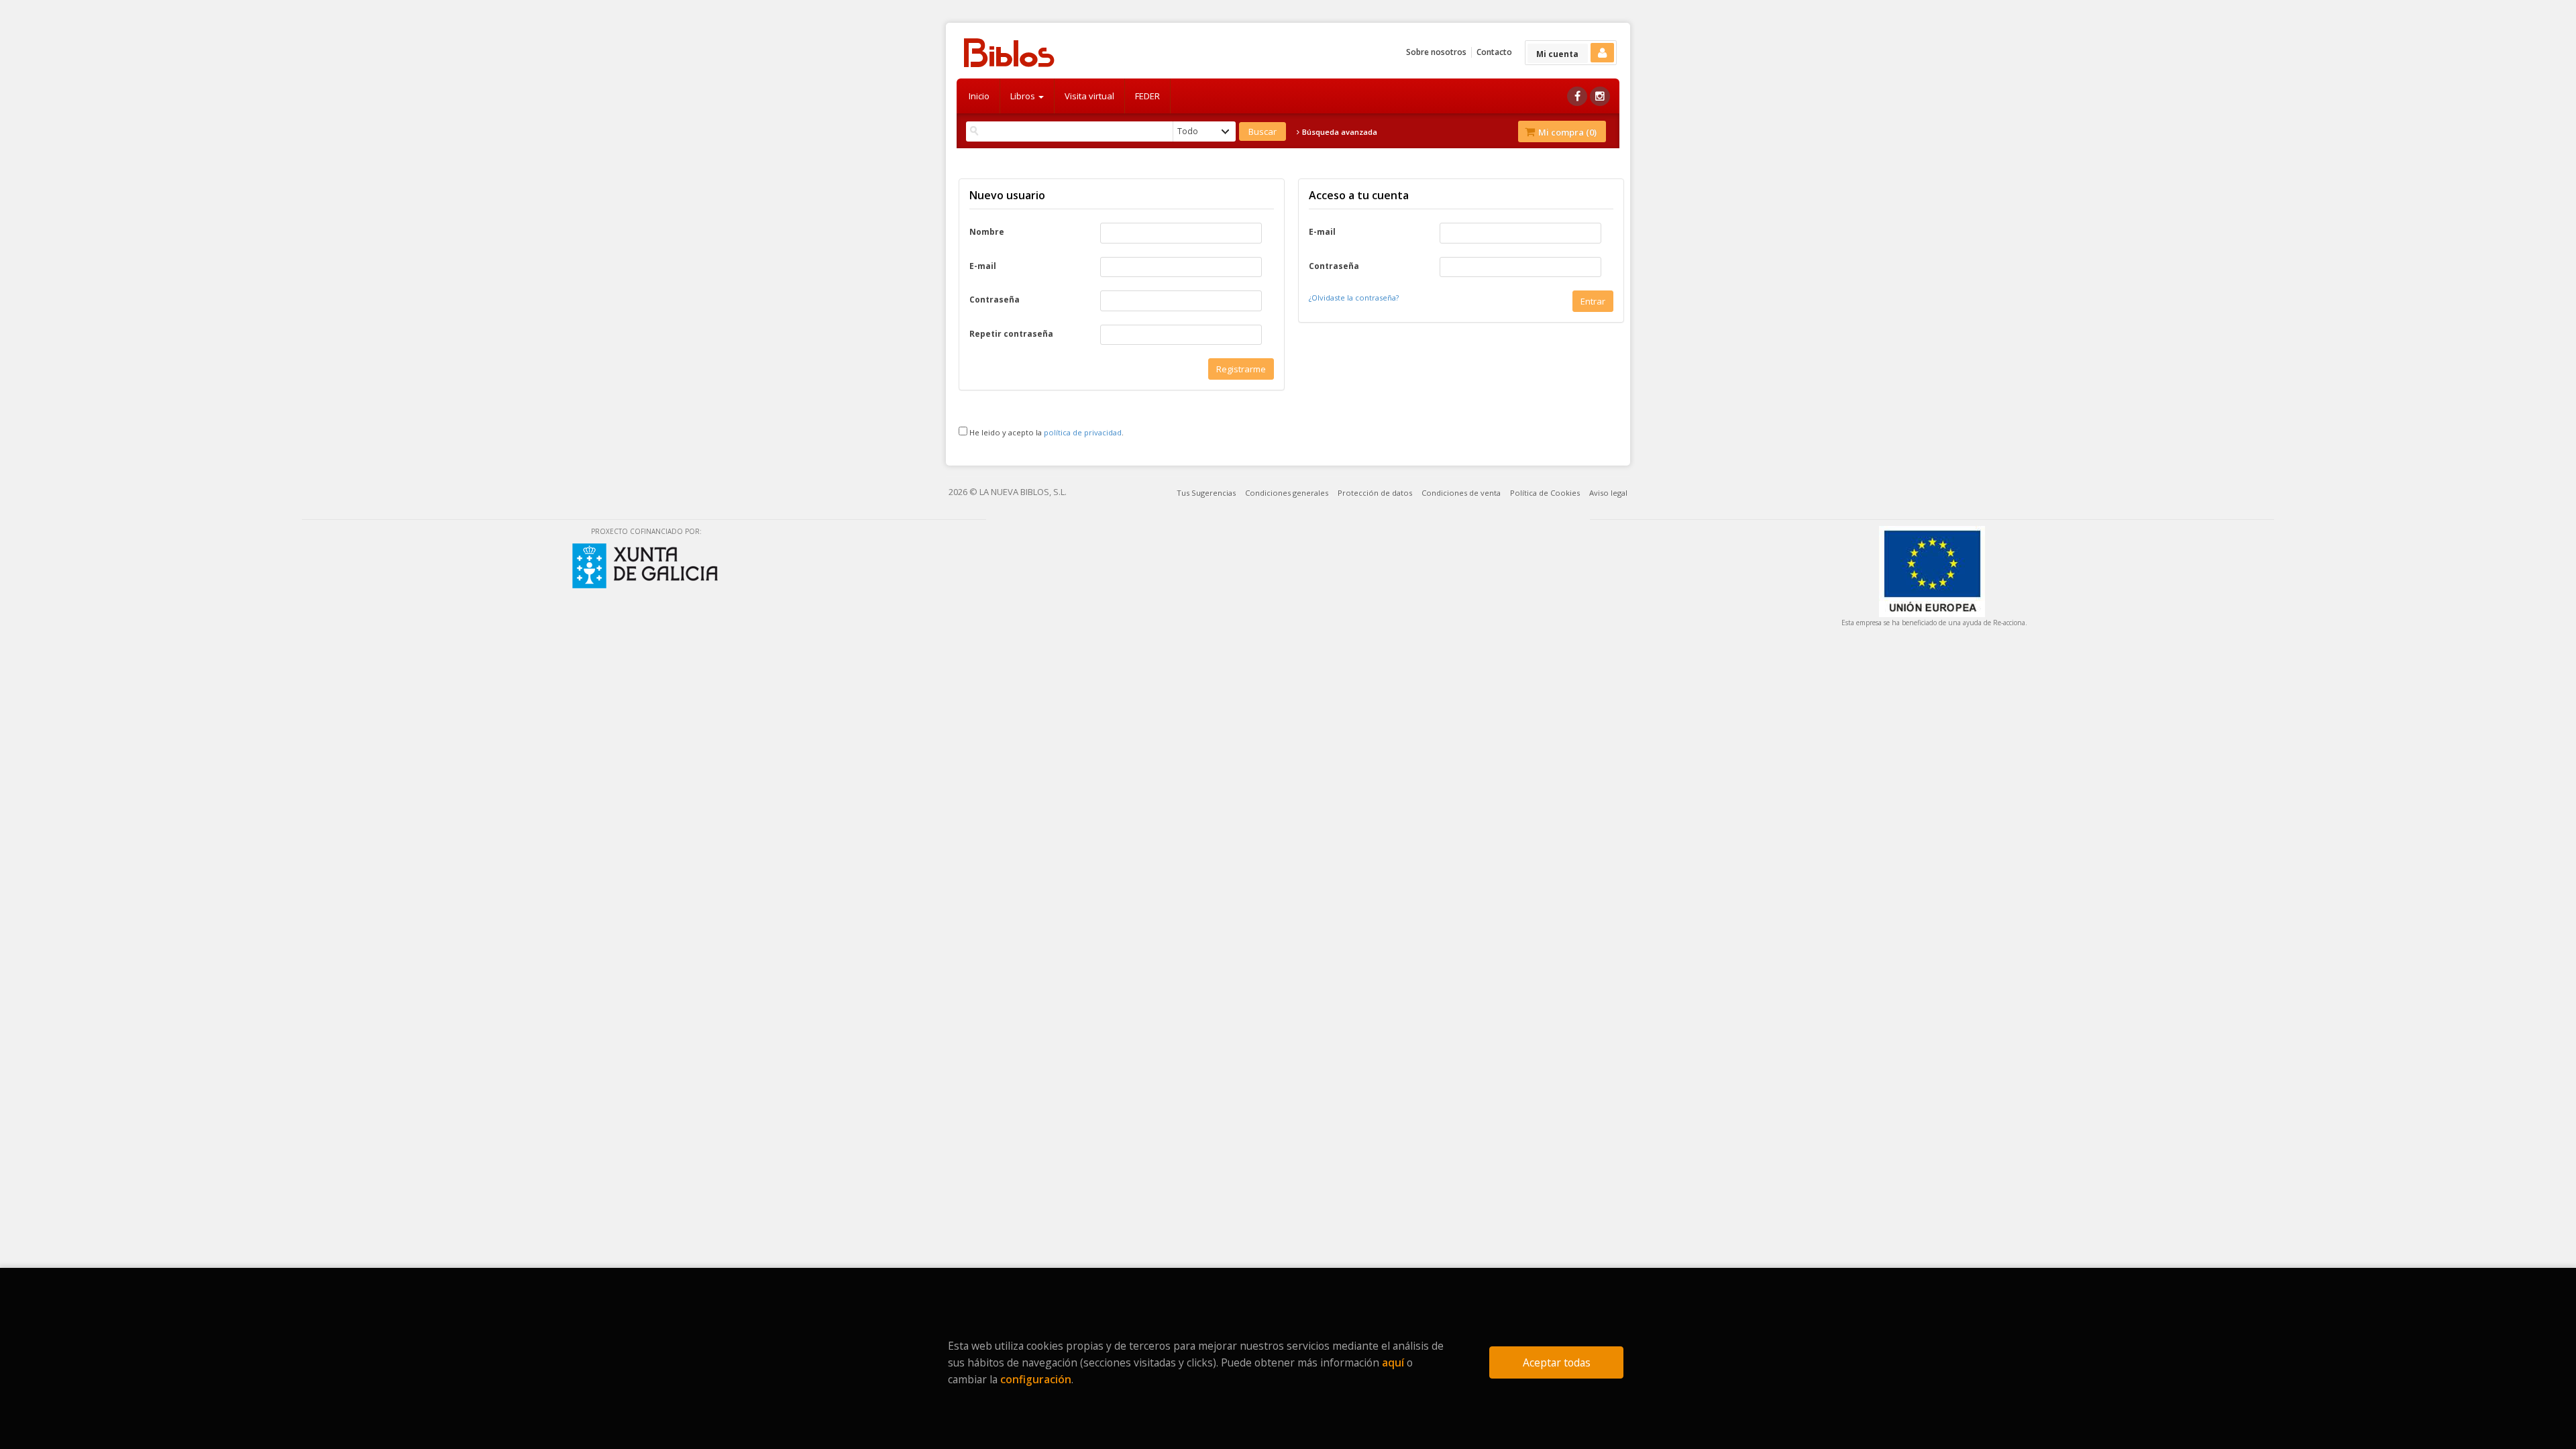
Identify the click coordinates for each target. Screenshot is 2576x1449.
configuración (1036, 1379)
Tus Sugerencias (1206, 493)
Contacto (1494, 52)
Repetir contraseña (1011, 334)
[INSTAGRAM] (1600, 96)
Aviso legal (1608, 493)
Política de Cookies (1545, 493)
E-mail (983, 266)
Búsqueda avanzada (1339, 132)
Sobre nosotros (1436, 52)
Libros (1024, 96)
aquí (1393, 1362)
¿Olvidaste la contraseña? (1354, 298)
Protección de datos (1375, 493)
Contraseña (995, 300)
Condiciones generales (1287, 493)
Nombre (987, 232)
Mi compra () (1566, 132)
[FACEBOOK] (1577, 96)
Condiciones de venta (1461, 493)
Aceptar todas (1557, 1362)
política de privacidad (1083, 432)
